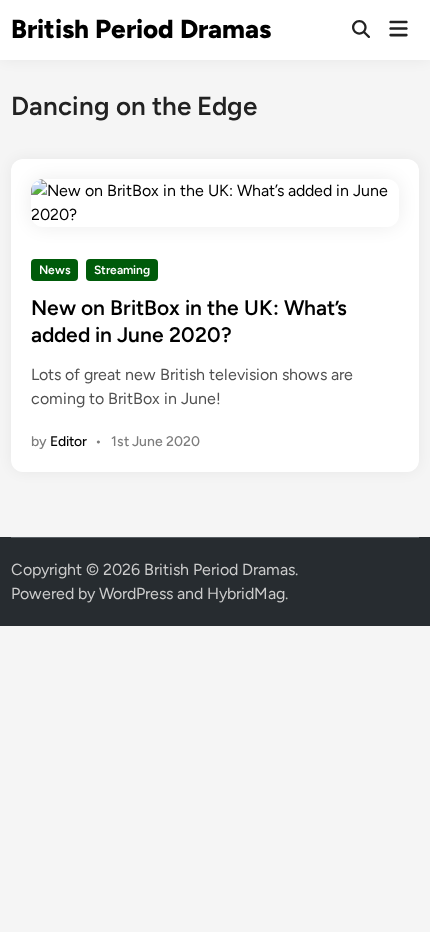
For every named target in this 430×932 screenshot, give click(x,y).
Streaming (122, 270)
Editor (68, 441)
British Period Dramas (141, 29)
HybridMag (246, 593)
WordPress (136, 593)
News (55, 270)
